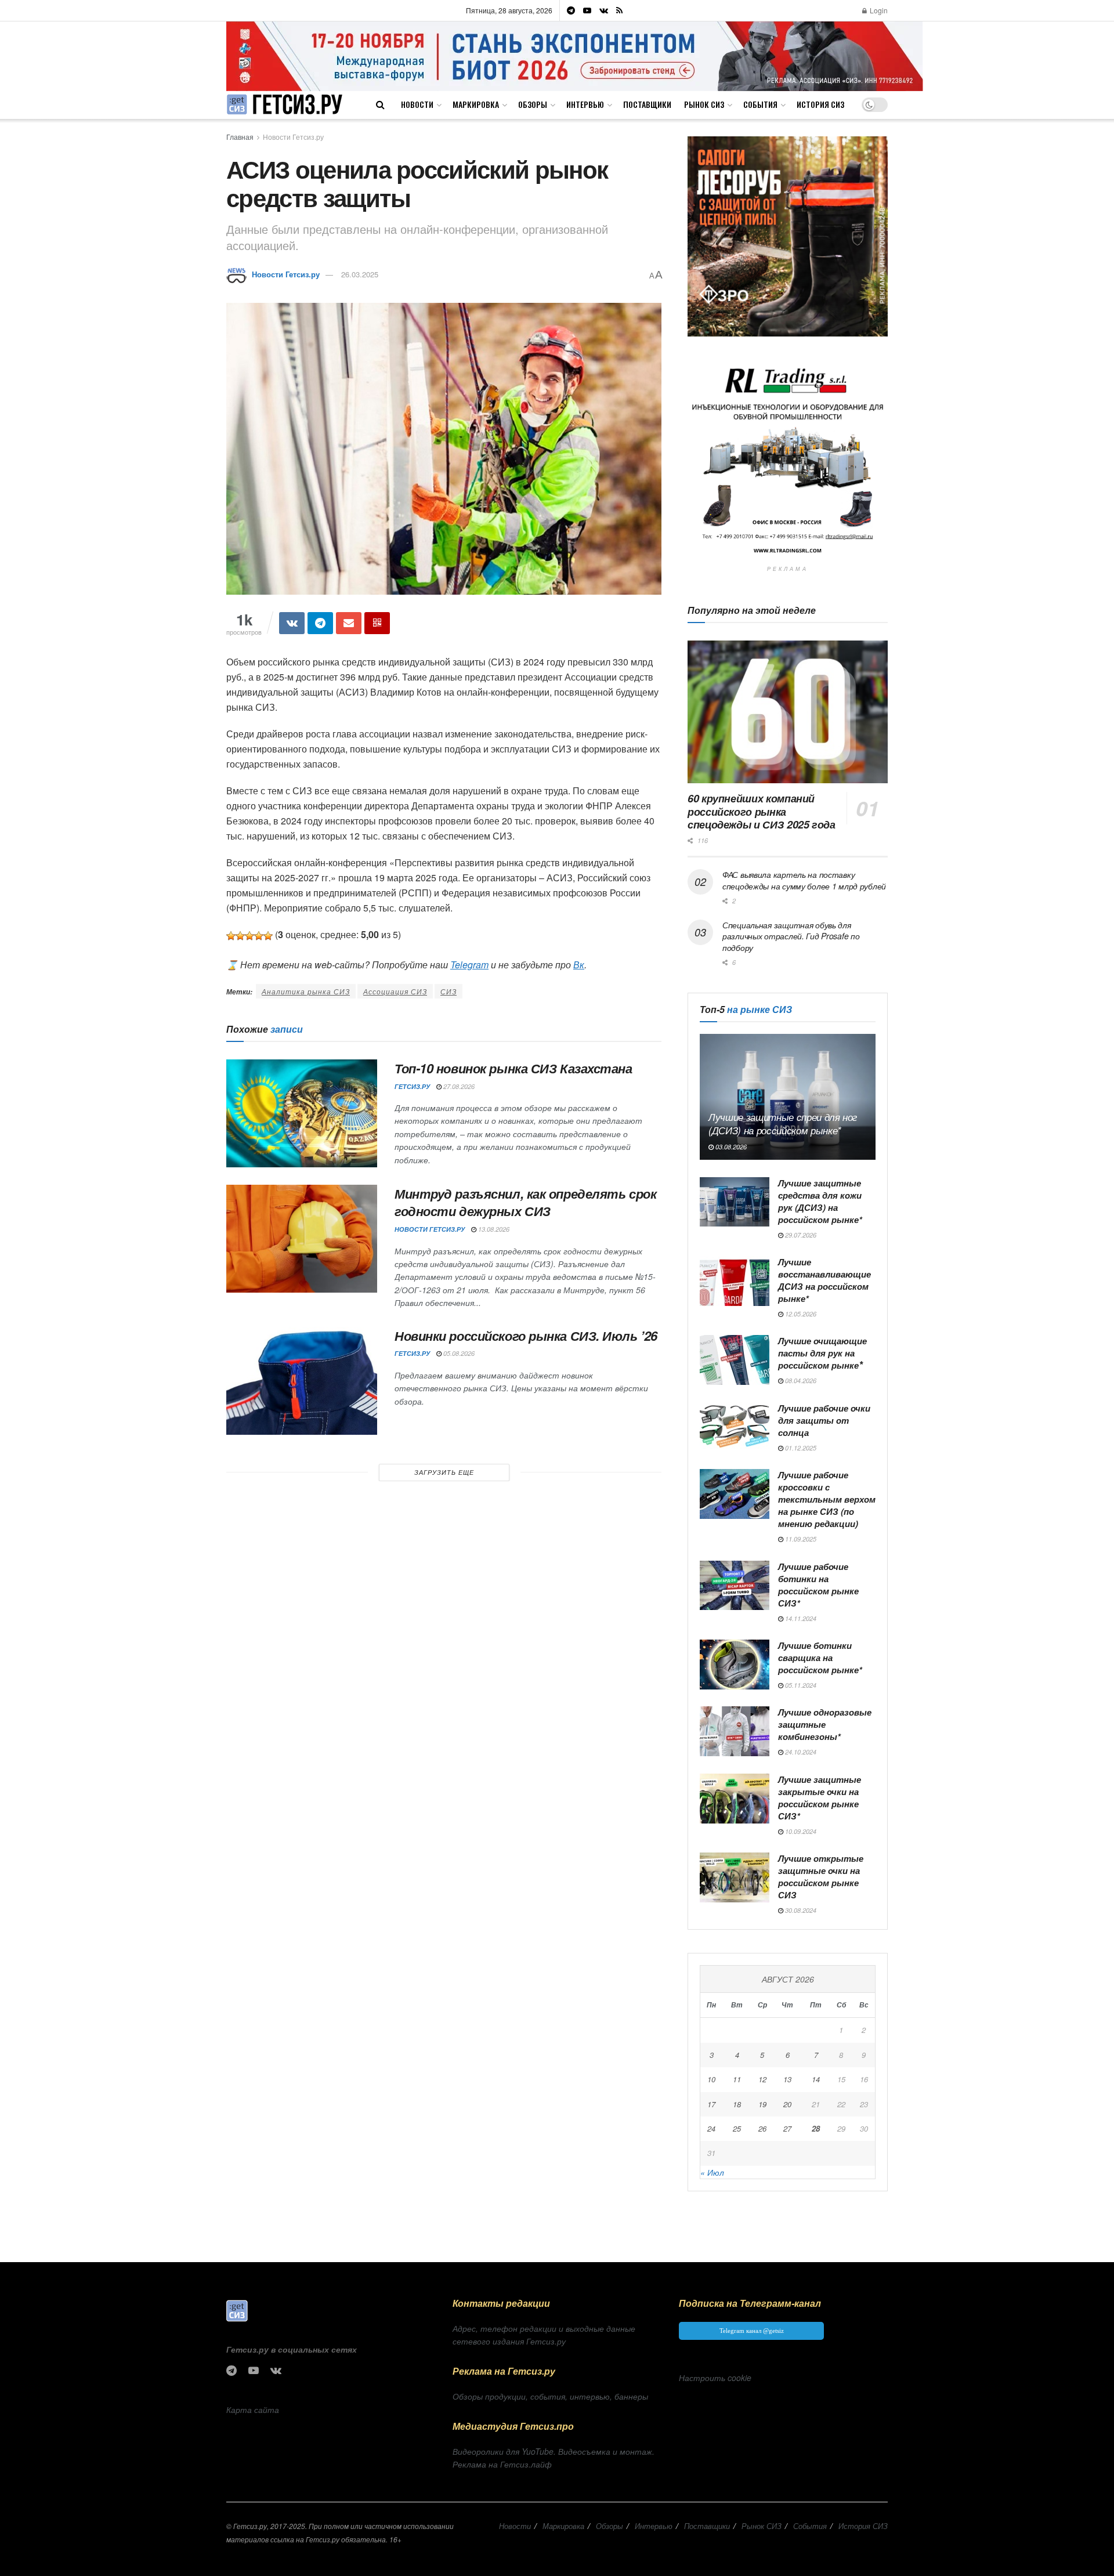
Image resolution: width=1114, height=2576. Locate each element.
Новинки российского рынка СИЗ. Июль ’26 (526, 1336)
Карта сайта (253, 2409)
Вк (579, 965)
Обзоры (533, 104)
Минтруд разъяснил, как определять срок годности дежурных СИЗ (525, 1202)
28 (816, 2128)
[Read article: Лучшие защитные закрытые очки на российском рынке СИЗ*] (735, 1799)
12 (762, 2079)
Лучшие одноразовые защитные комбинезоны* (825, 1724)
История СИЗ (820, 104)
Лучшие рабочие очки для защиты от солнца (824, 1420)
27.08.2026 (458, 1086)
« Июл (712, 2172)
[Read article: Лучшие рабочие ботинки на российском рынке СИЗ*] (735, 1586)
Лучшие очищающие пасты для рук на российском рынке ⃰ (822, 1353)
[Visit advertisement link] (575, 56)
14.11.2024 (800, 1618)
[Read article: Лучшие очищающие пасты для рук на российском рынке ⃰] (735, 1360)
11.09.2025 (800, 1539)
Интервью (585, 104)
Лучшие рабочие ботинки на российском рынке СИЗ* (818, 1585)
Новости (417, 104)
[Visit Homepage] (284, 105)
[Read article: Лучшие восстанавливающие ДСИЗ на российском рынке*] (735, 1281)
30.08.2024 (800, 1910)
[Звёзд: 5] (268, 936)
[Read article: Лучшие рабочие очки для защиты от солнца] (735, 1427)
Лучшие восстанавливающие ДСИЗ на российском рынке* (824, 1280)
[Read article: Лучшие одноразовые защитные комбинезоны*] (735, 1731)
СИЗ (449, 991)
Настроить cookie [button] (715, 2378)
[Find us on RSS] (619, 10)
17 (711, 2104)
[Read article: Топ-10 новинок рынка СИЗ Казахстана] (302, 1113)
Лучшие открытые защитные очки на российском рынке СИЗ (821, 1877)
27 (787, 2128)
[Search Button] (380, 104)
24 (711, 2128)
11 (737, 2079)
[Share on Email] (349, 623)
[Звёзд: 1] (231, 936)
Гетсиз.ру (412, 1086)
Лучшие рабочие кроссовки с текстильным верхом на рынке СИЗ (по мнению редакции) (827, 1499)
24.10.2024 (800, 1752)
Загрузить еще (444, 1472)
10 (711, 2079)
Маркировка (476, 104)
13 (787, 2079)
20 (787, 2104)
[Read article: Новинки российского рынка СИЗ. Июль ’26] (302, 1381)
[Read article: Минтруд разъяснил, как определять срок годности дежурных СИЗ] (302, 1239)
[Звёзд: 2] (240, 936)
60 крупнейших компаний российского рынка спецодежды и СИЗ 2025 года (762, 811)
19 (762, 2104)
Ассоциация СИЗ (395, 991)
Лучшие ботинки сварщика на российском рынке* (820, 1658)
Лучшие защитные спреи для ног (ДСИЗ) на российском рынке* (783, 1124)
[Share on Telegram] (320, 623)
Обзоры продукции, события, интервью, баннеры (550, 2396)
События (760, 104)
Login (878, 10)
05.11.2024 (800, 1685)
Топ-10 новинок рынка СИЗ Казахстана (513, 1068)
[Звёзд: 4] (259, 936)
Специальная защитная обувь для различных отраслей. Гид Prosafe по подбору (791, 936)
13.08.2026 (493, 1229)
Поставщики (647, 104)
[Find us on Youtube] (587, 10)
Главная (240, 137)
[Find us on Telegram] (571, 10)
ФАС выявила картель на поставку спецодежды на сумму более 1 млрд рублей (804, 880)
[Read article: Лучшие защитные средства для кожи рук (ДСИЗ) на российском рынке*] (735, 1202)
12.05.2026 (800, 1314)
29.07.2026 (800, 1235)
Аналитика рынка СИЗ (306, 991)
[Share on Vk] (292, 623)
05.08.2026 (458, 1353)
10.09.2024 (800, 1831)
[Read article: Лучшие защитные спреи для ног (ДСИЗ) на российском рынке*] (788, 1097)
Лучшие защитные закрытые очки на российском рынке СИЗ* (820, 1798)
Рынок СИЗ (704, 104)
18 (737, 2104)
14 (816, 2079)
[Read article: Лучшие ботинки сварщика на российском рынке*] (735, 1665)
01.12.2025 (800, 1448)
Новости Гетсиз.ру (293, 137)
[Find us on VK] (604, 10)
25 (737, 2128)
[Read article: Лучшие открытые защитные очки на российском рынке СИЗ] (735, 1877)
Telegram (469, 965)
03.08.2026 (730, 1147)
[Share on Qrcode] (377, 623)
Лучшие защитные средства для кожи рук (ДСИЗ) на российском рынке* (820, 1201)
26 (762, 2128)
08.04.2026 (800, 1381)
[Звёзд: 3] (249, 936)
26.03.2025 (360, 274)
